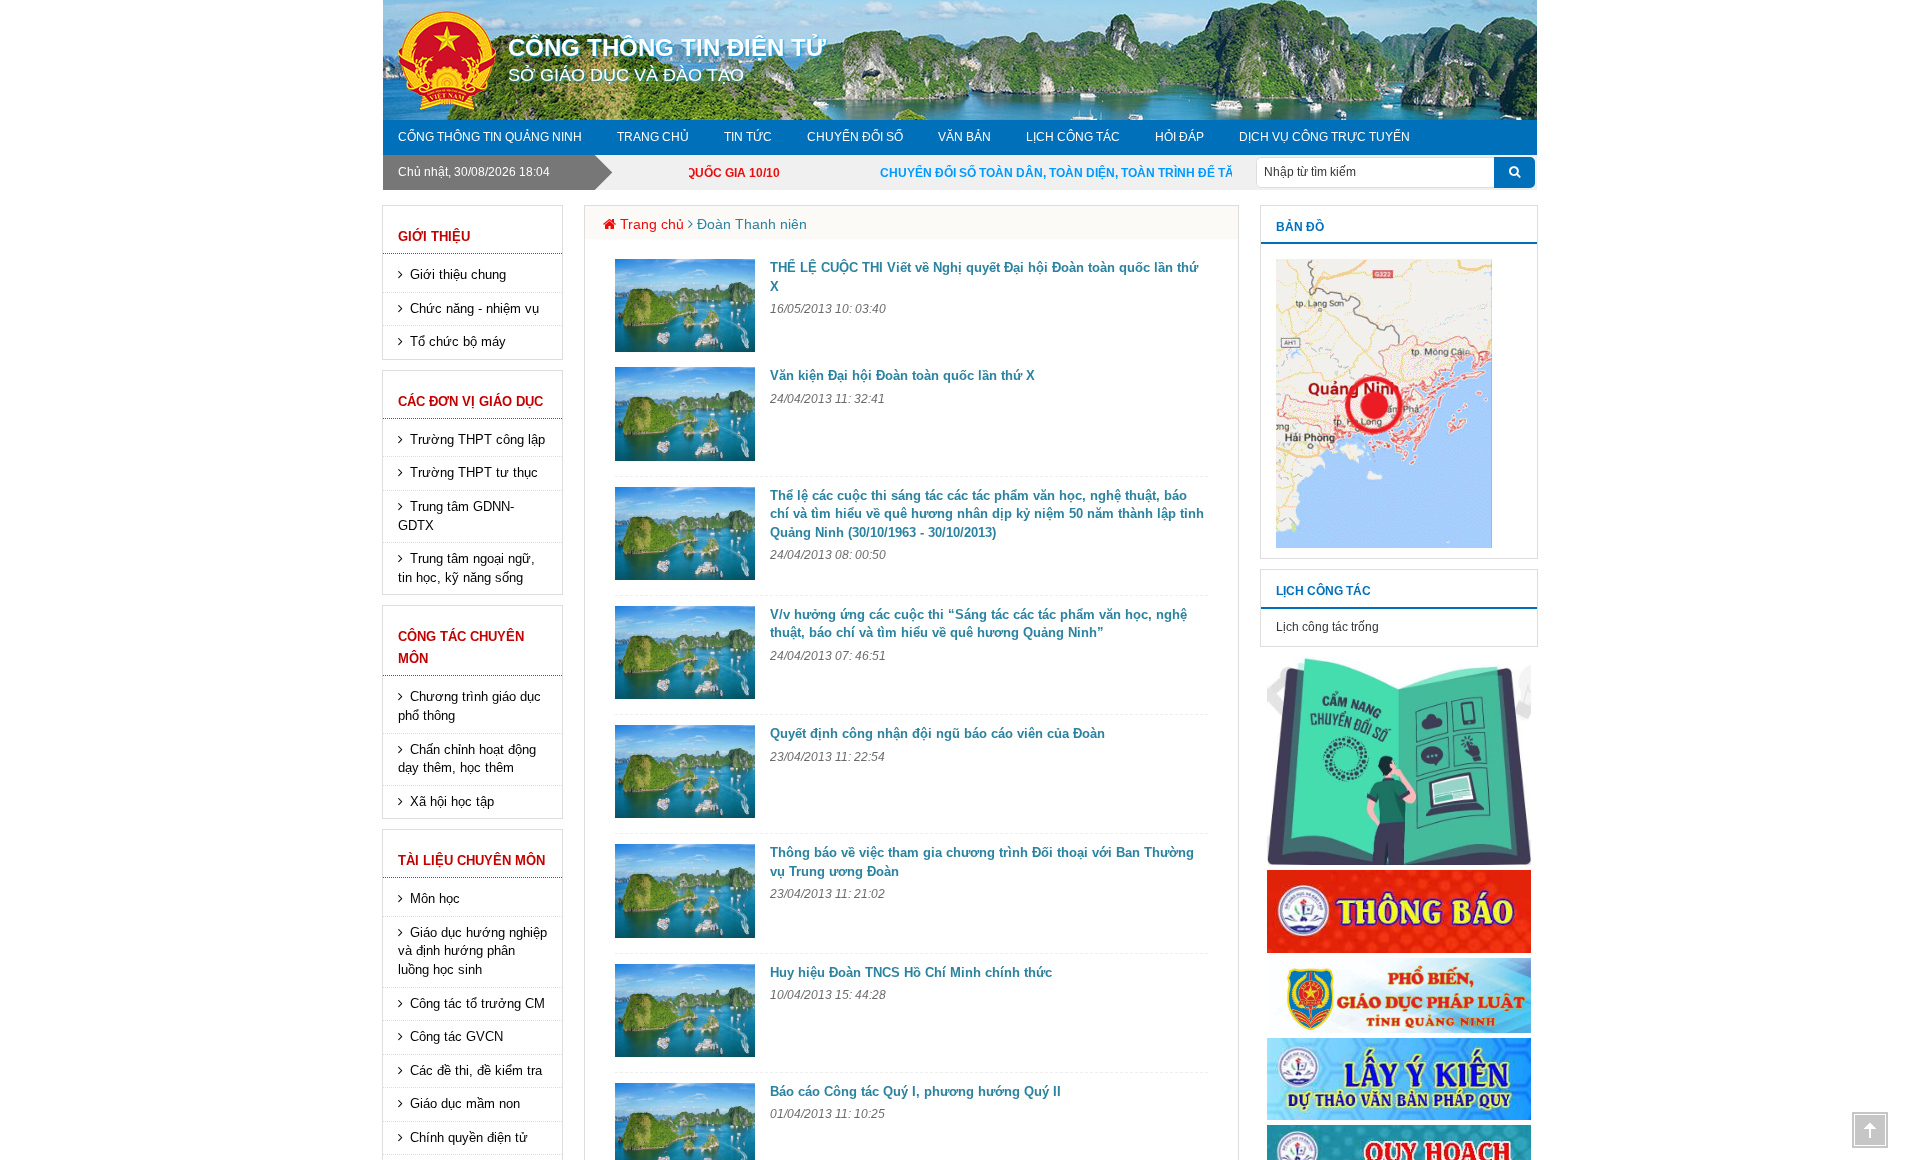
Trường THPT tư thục (474, 472)
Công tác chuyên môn (461, 647)
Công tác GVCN (456, 1036)
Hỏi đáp (1179, 137)
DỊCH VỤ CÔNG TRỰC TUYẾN (1324, 137)
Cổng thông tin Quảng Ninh (490, 137)
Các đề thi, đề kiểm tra (476, 1070)
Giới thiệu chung (458, 274)
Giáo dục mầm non (465, 1103)
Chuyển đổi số (855, 137)
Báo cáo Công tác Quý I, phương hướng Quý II (915, 1091)
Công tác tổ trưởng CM (477, 1003)
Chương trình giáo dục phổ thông (469, 706)
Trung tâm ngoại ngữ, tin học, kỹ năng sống (466, 568)
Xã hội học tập (452, 801)
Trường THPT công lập (477, 439)
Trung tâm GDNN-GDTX (456, 516)
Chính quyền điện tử (469, 1137)
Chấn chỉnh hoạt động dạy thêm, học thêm (467, 759)
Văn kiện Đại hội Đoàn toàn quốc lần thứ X (902, 375)
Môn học (435, 898)
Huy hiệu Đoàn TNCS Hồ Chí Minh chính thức (911, 972)
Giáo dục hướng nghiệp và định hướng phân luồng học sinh (472, 951)
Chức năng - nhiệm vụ (474, 308)
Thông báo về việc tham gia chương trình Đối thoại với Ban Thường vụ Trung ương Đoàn (982, 862)
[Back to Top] (1870, 1130)
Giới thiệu (434, 236)
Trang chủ (653, 137)
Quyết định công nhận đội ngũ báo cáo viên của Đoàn (937, 733)
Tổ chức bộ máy (458, 341)
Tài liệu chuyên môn (471, 860)
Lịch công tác (1073, 137)
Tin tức (748, 137)
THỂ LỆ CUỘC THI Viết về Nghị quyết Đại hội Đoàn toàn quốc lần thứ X (984, 277)
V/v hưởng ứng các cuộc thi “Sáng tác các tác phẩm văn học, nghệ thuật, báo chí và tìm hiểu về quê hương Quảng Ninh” (978, 624)
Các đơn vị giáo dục (470, 401)
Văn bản (964, 137)
